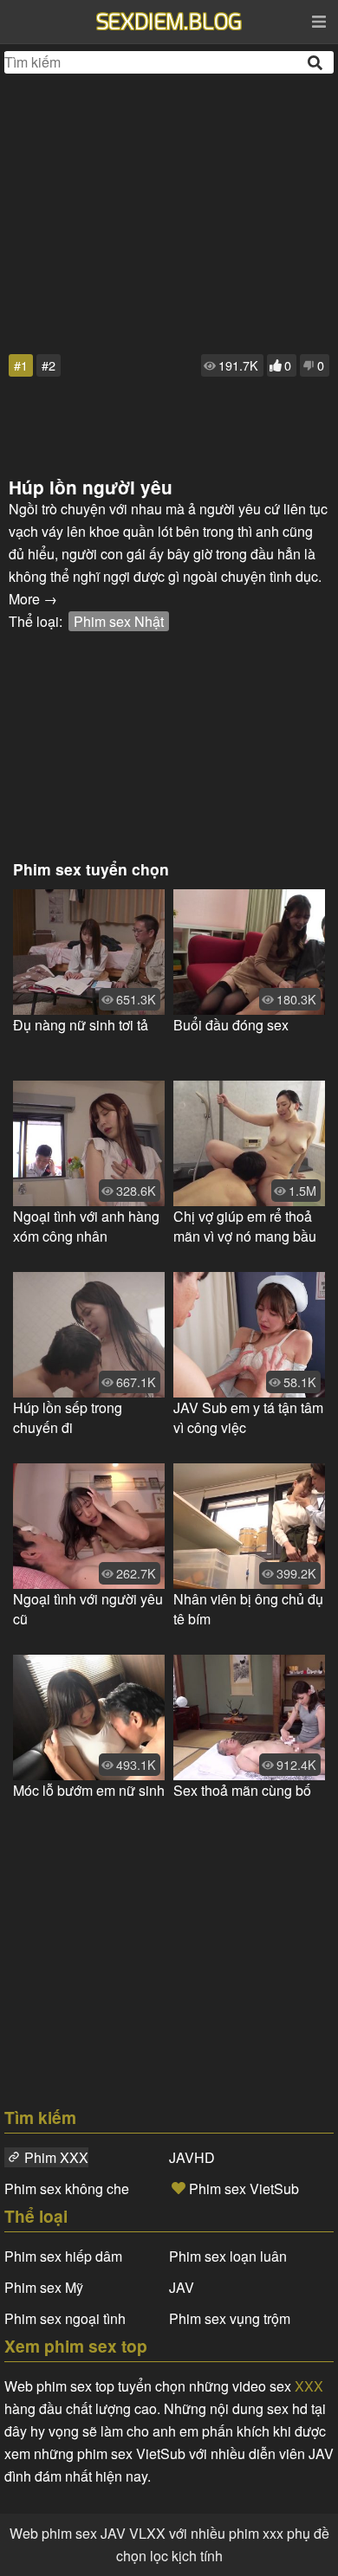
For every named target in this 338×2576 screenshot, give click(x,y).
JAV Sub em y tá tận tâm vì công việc (248, 1417)
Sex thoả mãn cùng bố (242, 1790)
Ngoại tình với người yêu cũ (88, 1609)
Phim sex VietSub (244, 2189)
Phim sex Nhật (119, 621)
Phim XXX (56, 2157)
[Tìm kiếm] (316, 63)
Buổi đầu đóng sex (231, 1025)
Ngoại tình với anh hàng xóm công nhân (86, 1226)
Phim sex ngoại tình (65, 2318)
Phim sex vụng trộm (230, 2318)
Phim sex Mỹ (44, 2287)
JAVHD (192, 2157)
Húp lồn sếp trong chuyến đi (68, 1417)
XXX (309, 2386)
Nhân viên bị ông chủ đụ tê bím (248, 1609)
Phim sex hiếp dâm (63, 2256)
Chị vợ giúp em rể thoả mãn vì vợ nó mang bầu (245, 1226)
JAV (182, 2287)
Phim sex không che (67, 2189)
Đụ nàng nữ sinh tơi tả (81, 1025)
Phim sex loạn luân (228, 2256)
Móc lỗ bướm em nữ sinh (89, 1790)
